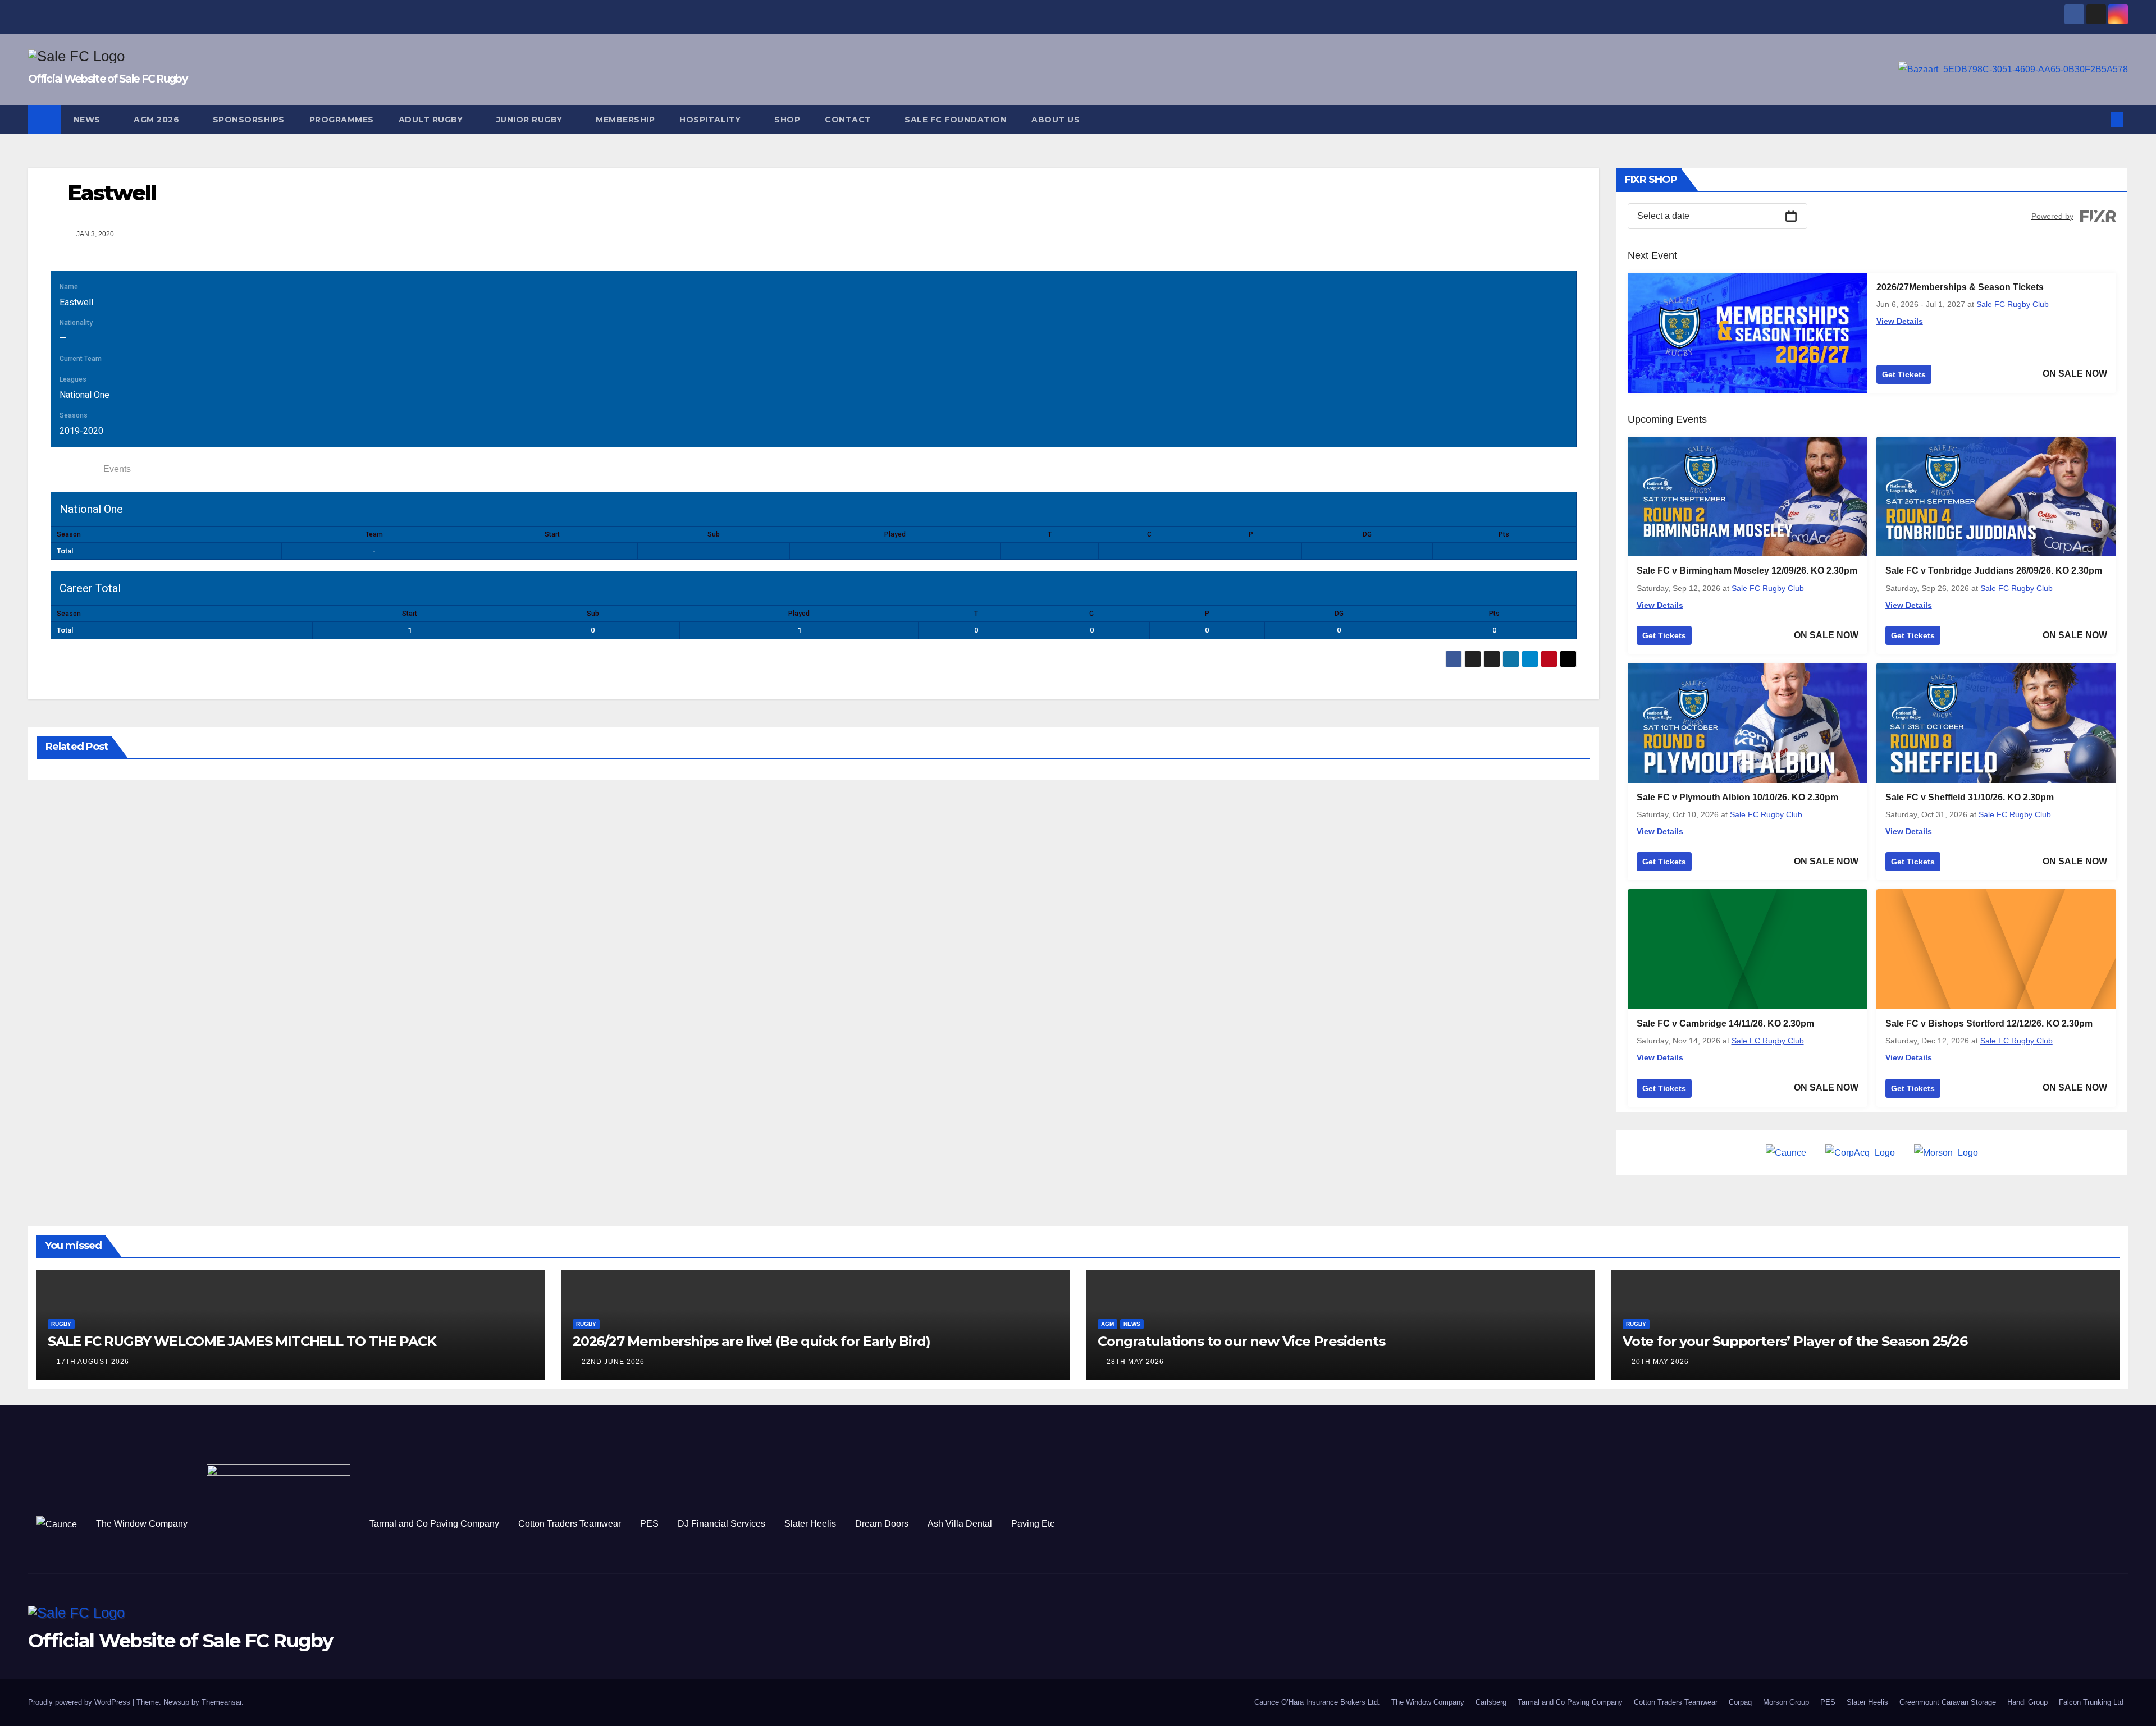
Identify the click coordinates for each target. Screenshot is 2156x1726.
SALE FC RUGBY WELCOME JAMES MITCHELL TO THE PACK (242, 1341)
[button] (2099, 119)
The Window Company (142, 1524)
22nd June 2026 (613, 1362)
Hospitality (711, 120)
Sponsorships (249, 120)
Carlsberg (1491, 1702)
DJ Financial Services (721, 1524)
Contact (849, 120)
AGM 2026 (158, 120)
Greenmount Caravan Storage (1948, 1702)
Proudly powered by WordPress (80, 1702)
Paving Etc (1033, 1524)
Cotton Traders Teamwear (570, 1524)
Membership (625, 120)
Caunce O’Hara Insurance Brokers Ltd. (1317, 1702)
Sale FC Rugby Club (2013, 304)
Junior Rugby (531, 120)
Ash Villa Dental (960, 1524)
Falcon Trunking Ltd (2091, 1702)
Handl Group (2027, 1702)
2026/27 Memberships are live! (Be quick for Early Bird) (752, 1341)
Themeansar (221, 1702)
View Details (1900, 321)
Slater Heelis (810, 1524)
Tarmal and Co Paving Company (434, 1524)
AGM (1107, 1324)
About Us (1056, 120)
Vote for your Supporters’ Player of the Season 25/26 (1795, 1341)
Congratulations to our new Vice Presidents (1241, 1341)
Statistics (74, 469)
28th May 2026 (1135, 1362)
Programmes (342, 120)
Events (117, 469)
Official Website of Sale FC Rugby (108, 79)
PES (649, 1524)
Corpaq (1740, 1702)
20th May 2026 (1660, 1362)
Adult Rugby (432, 120)
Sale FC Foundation (956, 120)
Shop (787, 120)
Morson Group (1786, 1702)
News (88, 120)
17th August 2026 (93, 1362)
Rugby (61, 1324)
